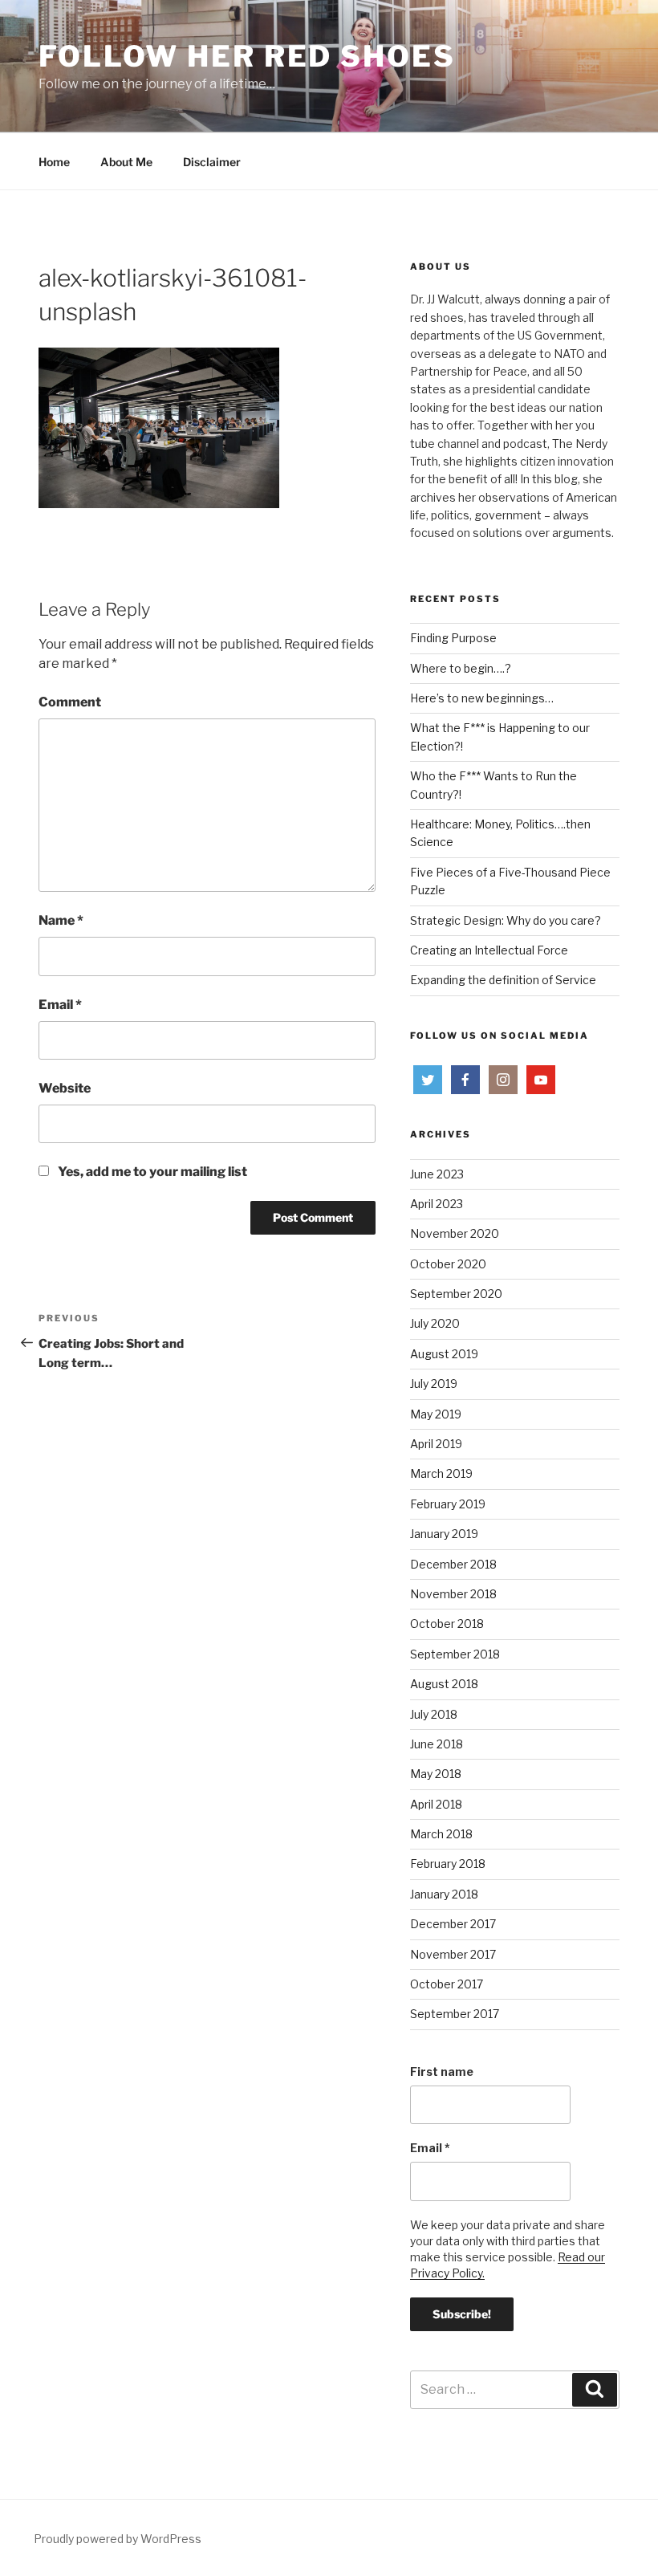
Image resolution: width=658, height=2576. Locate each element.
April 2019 (436, 1444)
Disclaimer (212, 162)
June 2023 (437, 1174)
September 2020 (456, 1294)
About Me (126, 162)
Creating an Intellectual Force (489, 950)
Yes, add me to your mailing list (151, 1172)
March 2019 (441, 1473)
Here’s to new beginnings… (482, 698)
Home (54, 162)
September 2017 (455, 2014)
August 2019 (444, 1354)
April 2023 (437, 1204)
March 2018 (441, 1834)
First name (442, 2071)
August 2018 (444, 1684)
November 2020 (455, 1233)
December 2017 (453, 1924)
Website (65, 1088)
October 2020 (448, 1264)
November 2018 (453, 1594)
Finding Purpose (453, 638)
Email (60, 1005)
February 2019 (448, 1504)
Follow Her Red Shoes (247, 56)
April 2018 (436, 1804)
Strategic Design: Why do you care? (506, 920)
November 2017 (453, 1954)
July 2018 (434, 1714)
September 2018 (455, 1654)
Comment (70, 702)
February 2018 (448, 1864)
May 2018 (436, 1774)
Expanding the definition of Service (503, 980)
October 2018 (447, 1624)
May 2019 (436, 1414)
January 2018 (444, 1894)
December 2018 (453, 1564)
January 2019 (444, 1534)
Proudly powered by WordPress (118, 2539)
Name (61, 920)
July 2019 (434, 1384)
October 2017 (447, 1984)
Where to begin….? (461, 668)
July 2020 (435, 1323)
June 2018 (437, 1744)
